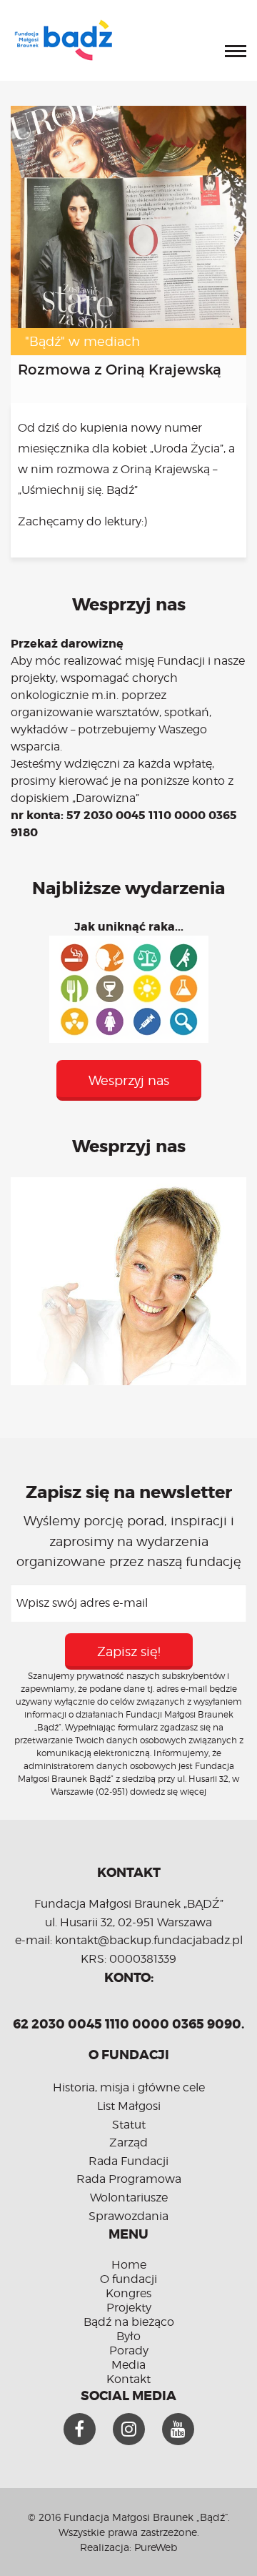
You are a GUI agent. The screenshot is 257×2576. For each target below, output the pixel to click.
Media (128, 2365)
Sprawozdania (128, 2216)
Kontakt (128, 2379)
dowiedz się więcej (168, 1792)
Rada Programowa (129, 2179)
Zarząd (128, 2142)
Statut (129, 2125)
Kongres (128, 2293)
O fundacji (128, 2279)
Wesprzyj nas (129, 1080)
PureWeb (156, 2547)
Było (128, 2336)
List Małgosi (129, 2106)
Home (129, 2265)
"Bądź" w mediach (82, 341)
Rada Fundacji (128, 2161)
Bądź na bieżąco (129, 2322)
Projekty (129, 2308)
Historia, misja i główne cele (129, 2087)
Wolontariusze (129, 2198)
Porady (129, 2350)
